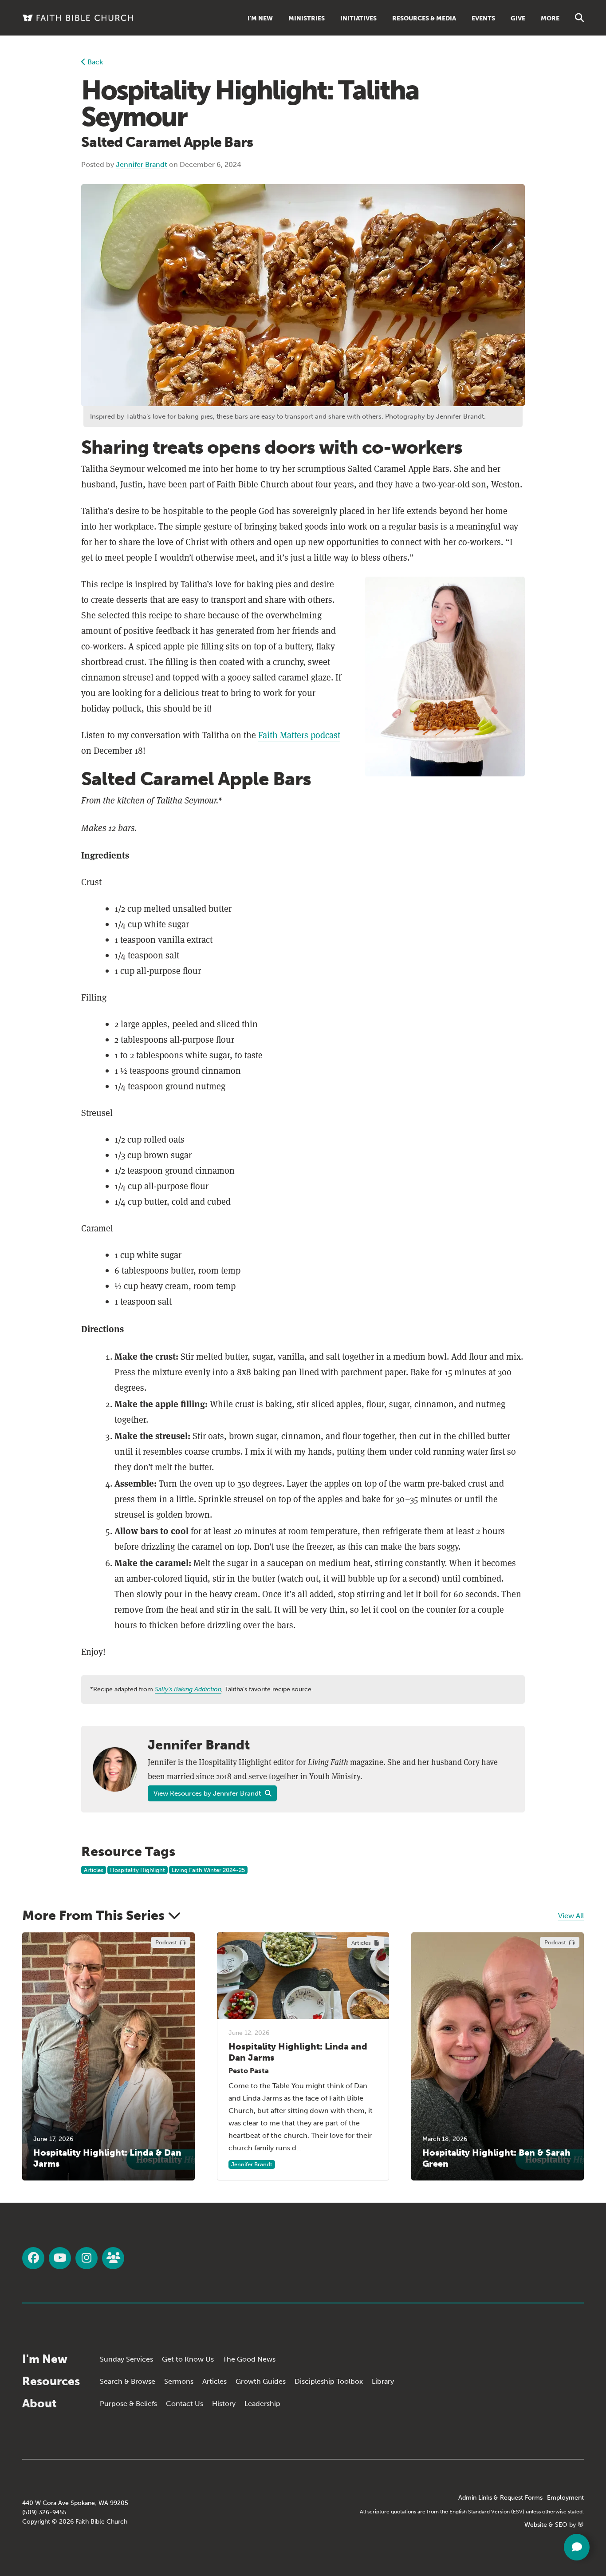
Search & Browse (128, 2381)
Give (518, 18)
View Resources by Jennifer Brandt (208, 1793)
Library (383, 2381)
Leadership (262, 2404)
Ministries (307, 18)
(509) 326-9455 (44, 2512)
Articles (94, 1870)
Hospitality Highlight (138, 1870)
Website (536, 2525)
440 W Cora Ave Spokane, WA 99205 (75, 2503)
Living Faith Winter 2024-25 (208, 1870)
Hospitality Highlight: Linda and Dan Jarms (298, 2052)
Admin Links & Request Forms (500, 2498)
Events (483, 18)
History (224, 2404)
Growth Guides (261, 2381)
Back (94, 62)
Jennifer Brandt (142, 164)
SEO (561, 2525)
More (550, 18)
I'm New (260, 18)
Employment (565, 2498)
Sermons (179, 2381)
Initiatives (358, 18)
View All (571, 1916)
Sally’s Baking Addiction (188, 1689)
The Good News (249, 2359)
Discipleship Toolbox (329, 2381)
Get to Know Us (188, 2359)
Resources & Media (424, 18)
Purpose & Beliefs (128, 2404)
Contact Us (185, 2404)
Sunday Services (126, 2359)
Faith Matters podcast (299, 735)
